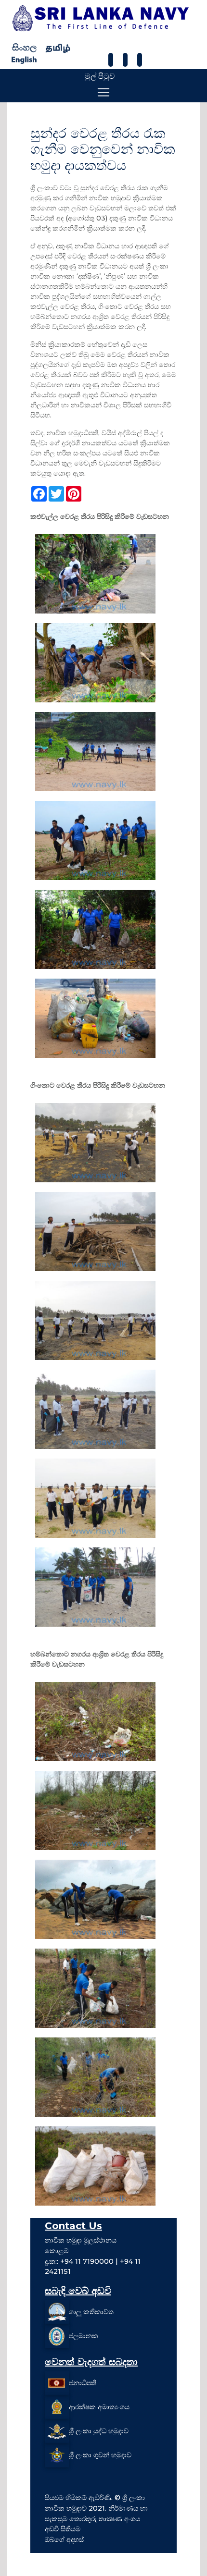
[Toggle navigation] (103, 92)
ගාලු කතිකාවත (91, 2312)
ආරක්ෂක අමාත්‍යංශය (99, 2407)
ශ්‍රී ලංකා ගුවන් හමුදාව (100, 2455)
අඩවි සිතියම (63, 2529)
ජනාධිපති (83, 2383)
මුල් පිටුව (100, 76)
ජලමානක (84, 2336)
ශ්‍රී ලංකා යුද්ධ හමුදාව (99, 2431)
